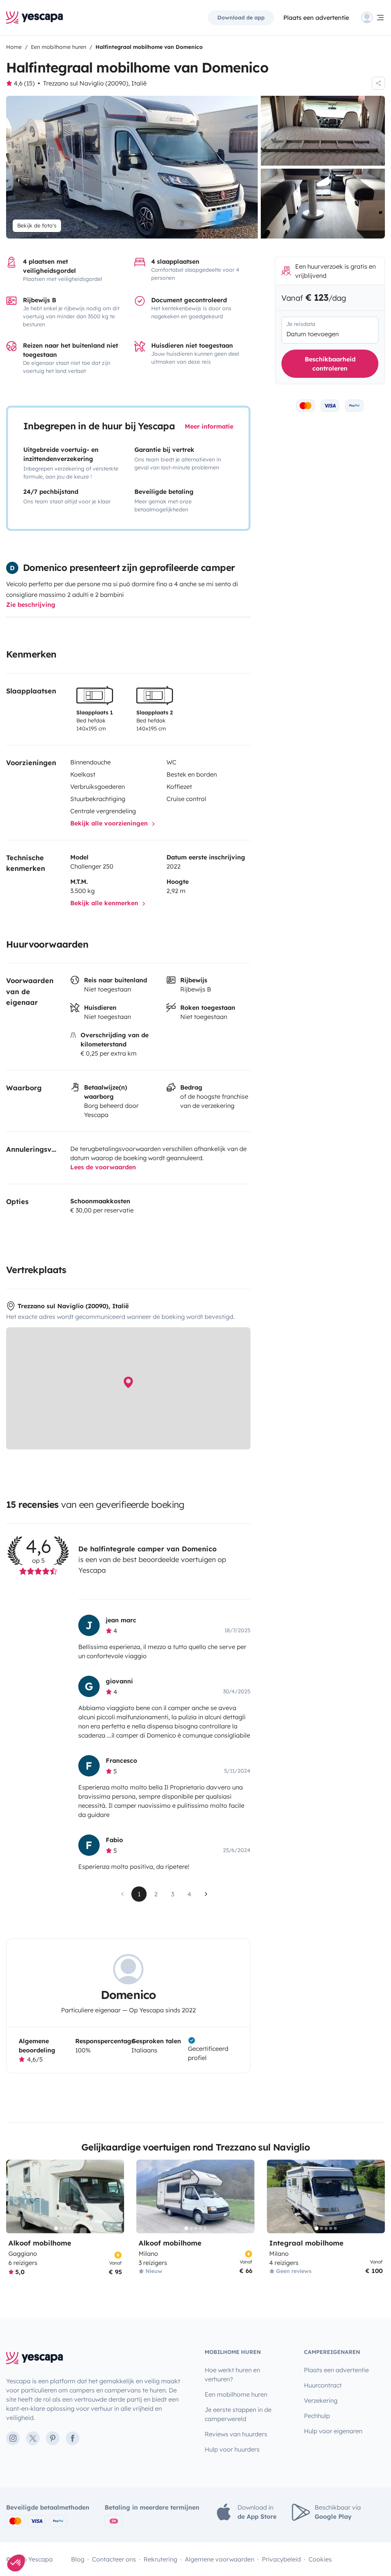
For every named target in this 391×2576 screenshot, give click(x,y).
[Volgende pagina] (206, 1894)
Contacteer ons (114, 2559)
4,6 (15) (24, 83)
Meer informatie (209, 426)
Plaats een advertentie (336, 2370)
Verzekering (321, 2400)
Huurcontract (323, 2385)
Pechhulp (317, 2416)
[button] (16, 2563)
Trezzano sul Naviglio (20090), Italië (95, 83)
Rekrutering (160, 2559)
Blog (78, 2559)
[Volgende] (115, 2196)
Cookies (320, 2559)
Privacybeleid (281, 2559)
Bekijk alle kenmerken (105, 903)
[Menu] (373, 18)
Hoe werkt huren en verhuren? (232, 2374)
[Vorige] (15, 2196)
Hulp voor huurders (232, 2449)
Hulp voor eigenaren (333, 2431)
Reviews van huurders (236, 2434)
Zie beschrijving (31, 605)
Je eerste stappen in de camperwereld (238, 2414)
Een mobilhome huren (236, 2394)
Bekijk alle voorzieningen (110, 823)
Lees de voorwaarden (103, 1167)
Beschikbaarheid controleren (330, 364)
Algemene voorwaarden (220, 2559)
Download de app (241, 18)
